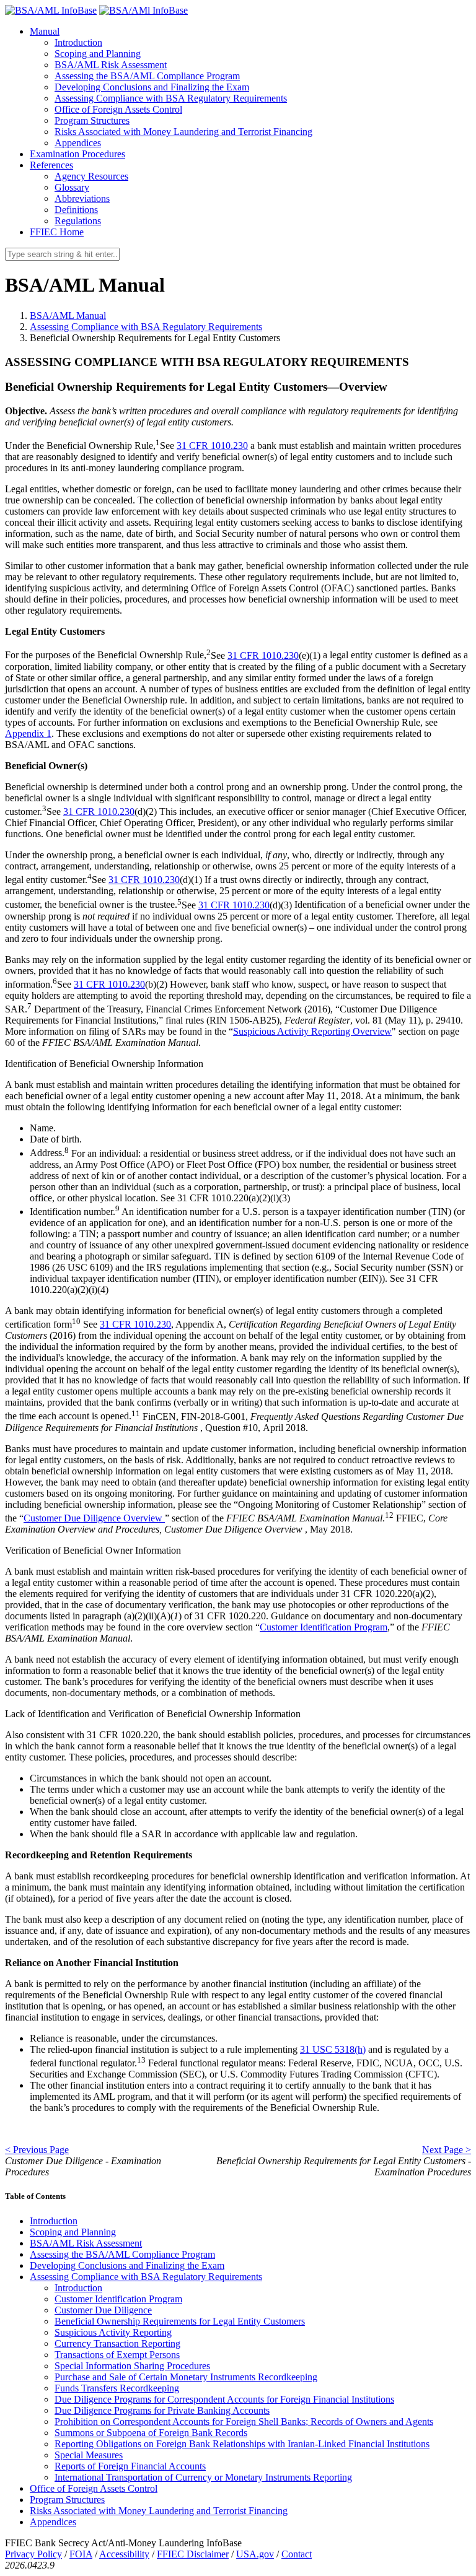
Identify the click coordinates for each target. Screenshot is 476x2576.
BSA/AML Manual (68, 315)
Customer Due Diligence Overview (94, 1518)
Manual (45, 31)
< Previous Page (37, 2150)
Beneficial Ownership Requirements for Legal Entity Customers (180, 2321)
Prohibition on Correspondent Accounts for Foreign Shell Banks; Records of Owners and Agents (244, 2422)
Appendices (78, 143)
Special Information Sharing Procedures (132, 2366)
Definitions (76, 210)
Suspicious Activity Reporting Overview (312, 1031)
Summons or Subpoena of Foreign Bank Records (151, 2433)
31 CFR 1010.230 (212, 446)
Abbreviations (82, 198)
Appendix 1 (28, 733)
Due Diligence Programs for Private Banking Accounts (162, 2410)
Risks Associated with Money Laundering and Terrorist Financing (183, 132)
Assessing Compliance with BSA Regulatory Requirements (171, 98)
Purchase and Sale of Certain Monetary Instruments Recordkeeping (186, 2377)
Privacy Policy (33, 2554)
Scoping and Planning (98, 54)
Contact (297, 2554)
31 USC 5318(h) (333, 2049)
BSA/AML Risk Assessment (111, 65)
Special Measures (89, 2455)
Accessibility (124, 2554)
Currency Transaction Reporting (117, 2343)
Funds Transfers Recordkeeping (117, 2388)
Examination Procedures (77, 154)
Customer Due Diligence (103, 2310)
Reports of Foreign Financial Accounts (130, 2466)
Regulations (78, 221)
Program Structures (92, 120)
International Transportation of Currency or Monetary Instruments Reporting (203, 2477)
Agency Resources (91, 176)
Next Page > (447, 2150)
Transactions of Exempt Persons (117, 2355)
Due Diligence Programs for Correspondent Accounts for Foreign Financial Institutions (224, 2399)
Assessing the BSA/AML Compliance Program (147, 76)
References (51, 165)
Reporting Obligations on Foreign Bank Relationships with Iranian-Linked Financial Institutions (242, 2444)
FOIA (81, 2554)
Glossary (72, 187)
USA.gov (255, 2554)
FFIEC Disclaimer (193, 2554)
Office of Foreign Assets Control (118, 109)
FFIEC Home (57, 232)
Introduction (78, 42)
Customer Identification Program (324, 1627)
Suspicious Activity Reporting (113, 2332)
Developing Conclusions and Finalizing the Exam (152, 87)
